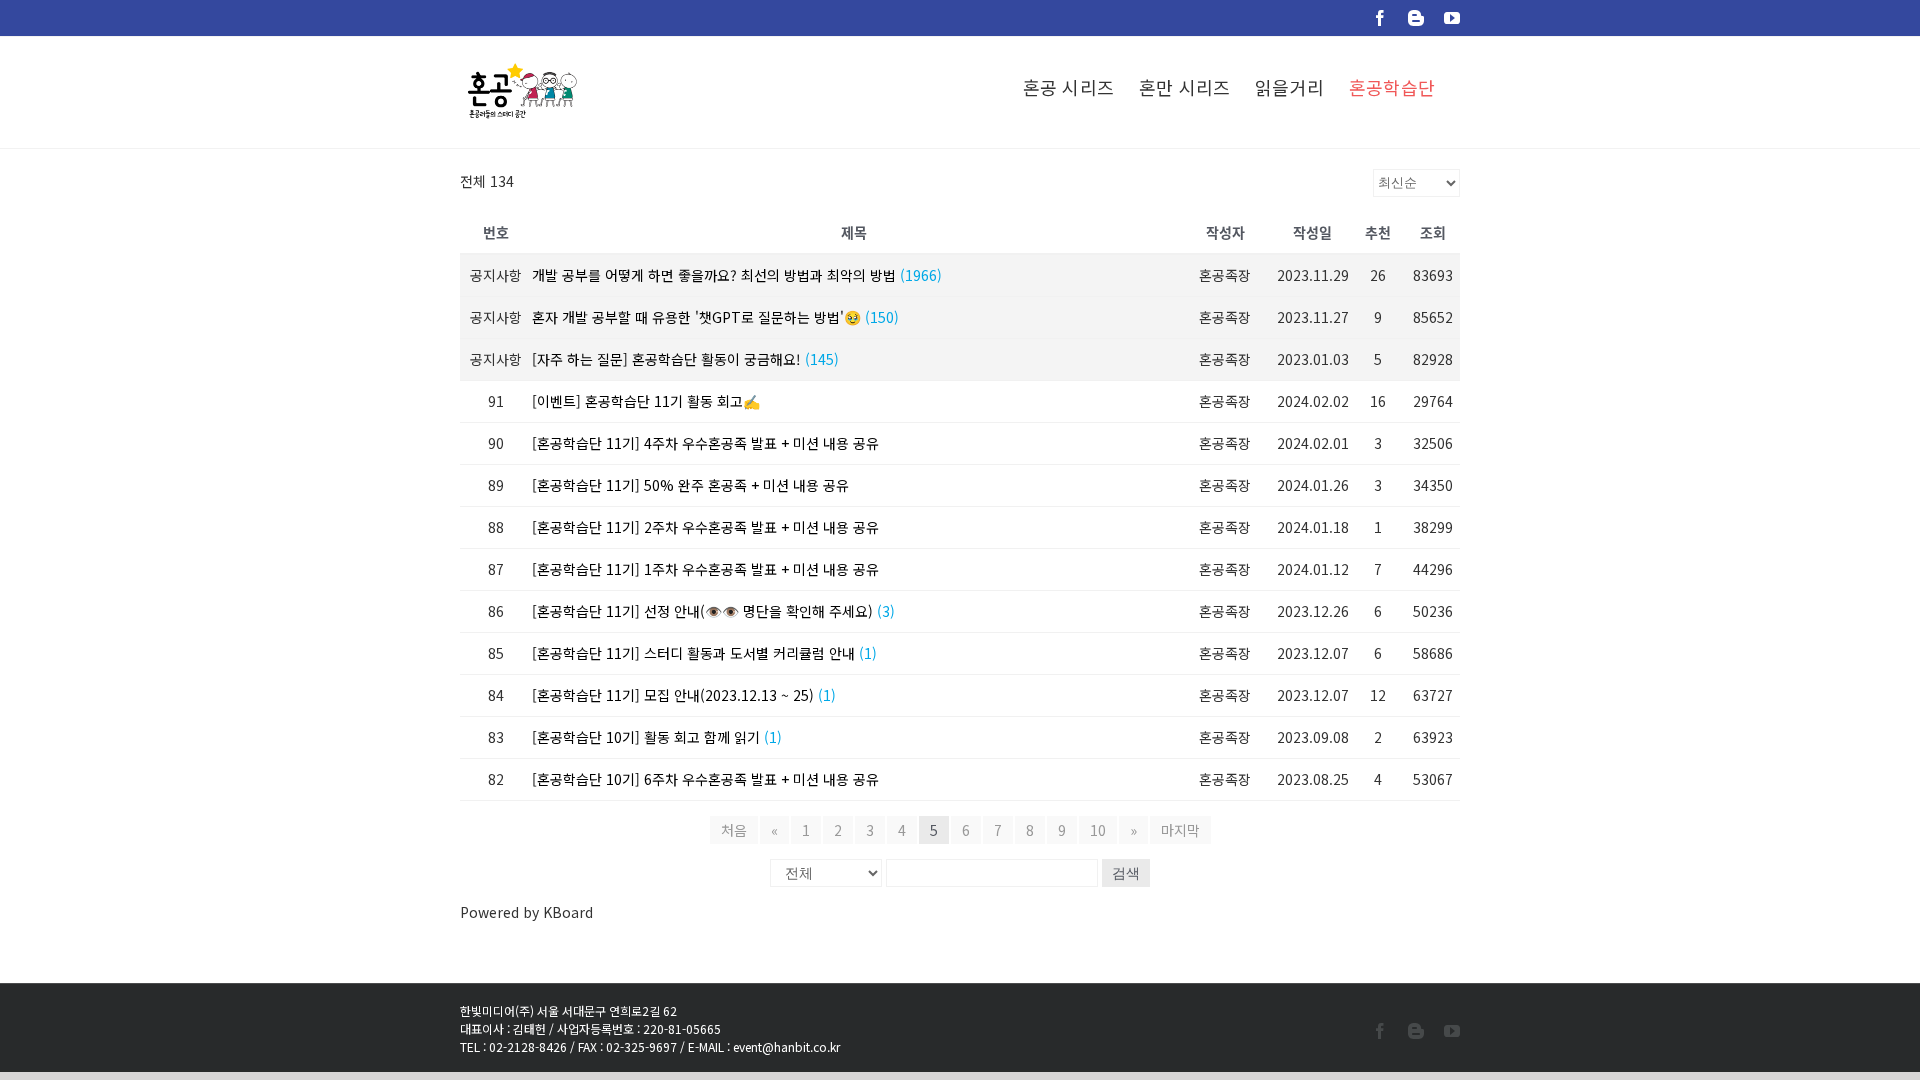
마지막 (1180, 830)
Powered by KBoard (526, 912)
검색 (1126, 873)
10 (1098, 830)
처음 (734, 830)
